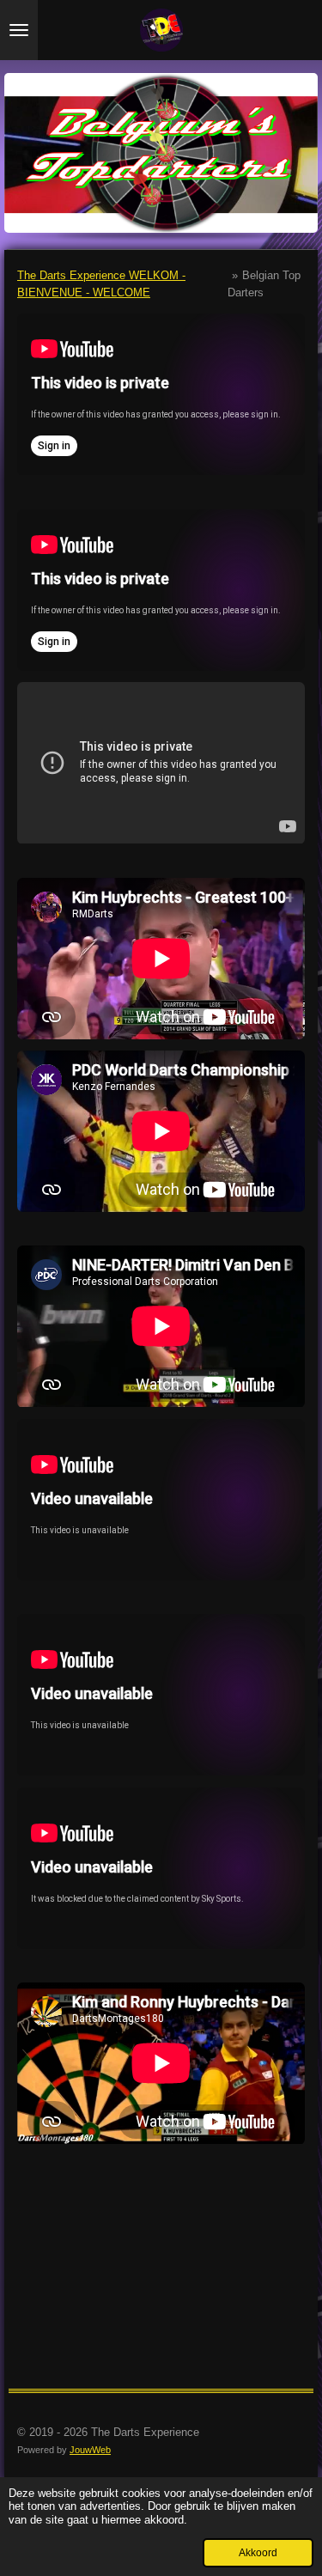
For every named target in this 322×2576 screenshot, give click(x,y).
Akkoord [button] (258, 2552)
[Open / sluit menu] (19, 30)
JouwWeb (90, 2450)
